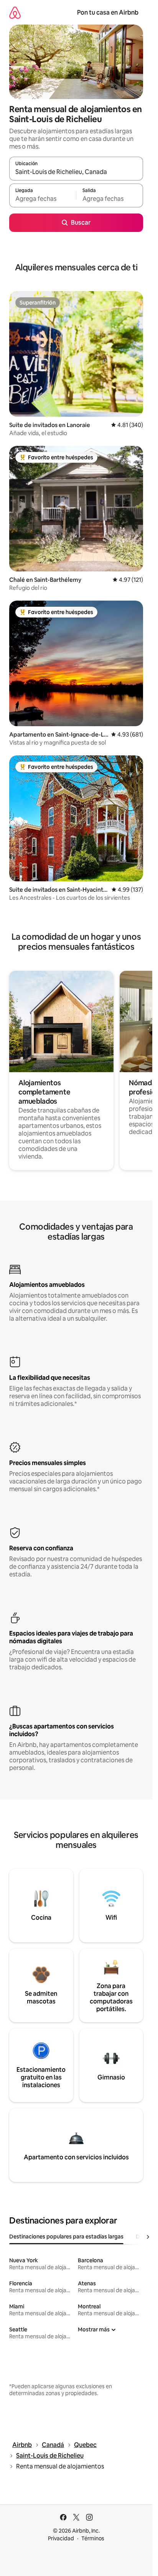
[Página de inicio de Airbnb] (15, 12)
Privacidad (61, 2538)
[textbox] (43, 199)
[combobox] (76, 172)
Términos (93, 2538)
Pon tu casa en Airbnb (108, 12)
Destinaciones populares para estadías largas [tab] (66, 2237)
